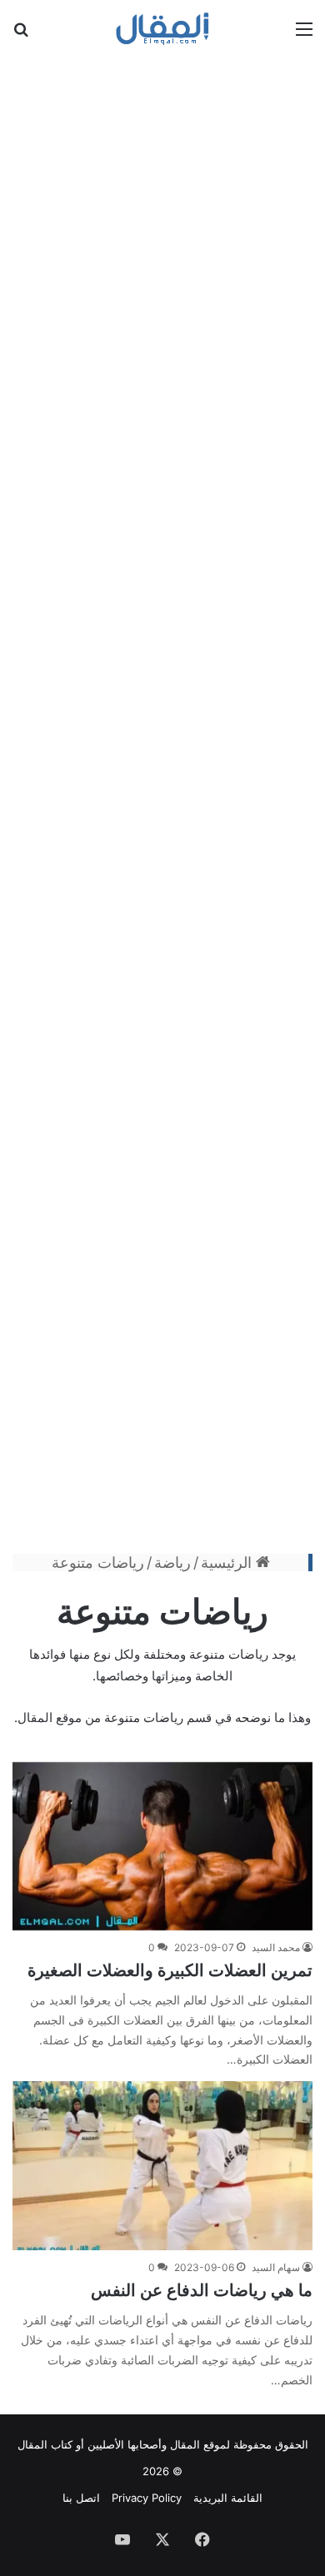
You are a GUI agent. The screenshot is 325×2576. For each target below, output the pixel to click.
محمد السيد (276, 1947)
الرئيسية (228, 1563)
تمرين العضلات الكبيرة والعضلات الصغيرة (170, 1970)
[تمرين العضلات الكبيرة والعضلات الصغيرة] (162, 1846)
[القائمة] (304, 35)
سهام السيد (276, 2267)
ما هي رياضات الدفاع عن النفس (202, 2290)
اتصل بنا (81, 2498)
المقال (185, 2444)
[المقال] (163, 28)
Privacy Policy (147, 2498)
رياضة (172, 1563)
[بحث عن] (21, 35)
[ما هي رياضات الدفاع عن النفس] (162, 2166)
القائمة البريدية (228, 2498)
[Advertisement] (162, 803)
